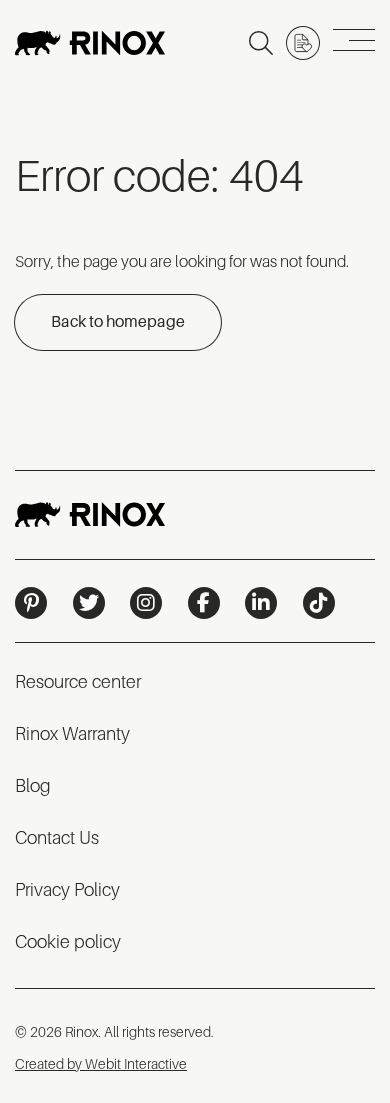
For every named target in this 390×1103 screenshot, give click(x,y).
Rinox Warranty (72, 734)
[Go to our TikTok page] (319, 603)
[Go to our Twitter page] (89, 603)
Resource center (78, 682)
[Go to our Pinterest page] (31, 603)
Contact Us (57, 838)
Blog (33, 786)
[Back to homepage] (90, 43)
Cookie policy (68, 942)
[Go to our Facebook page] (204, 603)
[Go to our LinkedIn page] (261, 603)
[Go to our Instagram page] (146, 603)
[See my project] (303, 43)
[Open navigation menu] (354, 43)
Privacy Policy (67, 890)
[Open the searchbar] (261, 43)
